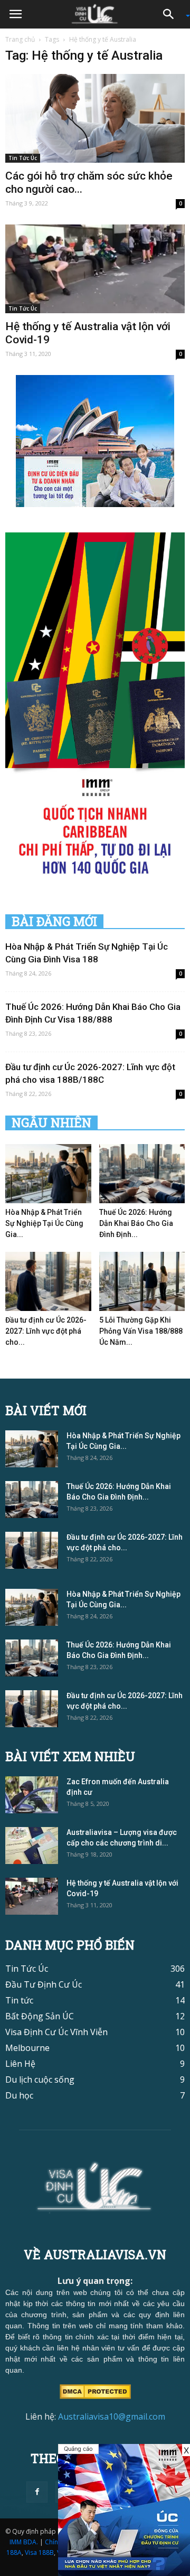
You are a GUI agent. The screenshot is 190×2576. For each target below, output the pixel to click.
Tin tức (19, 2000)
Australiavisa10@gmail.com (112, 2416)
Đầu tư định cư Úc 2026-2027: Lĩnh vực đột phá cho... (46, 1331)
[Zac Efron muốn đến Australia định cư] (32, 1795)
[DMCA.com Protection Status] (95, 2391)
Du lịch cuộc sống (40, 2079)
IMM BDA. (24, 2542)
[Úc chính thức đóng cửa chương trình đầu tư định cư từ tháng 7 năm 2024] (124, 2510)
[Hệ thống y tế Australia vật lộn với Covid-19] (95, 269)
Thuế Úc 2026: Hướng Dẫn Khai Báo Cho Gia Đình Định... (136, 1223)
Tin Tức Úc (23, 158)
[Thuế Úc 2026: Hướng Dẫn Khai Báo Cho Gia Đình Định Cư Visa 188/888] (142, 1174)
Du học (19, 2095)
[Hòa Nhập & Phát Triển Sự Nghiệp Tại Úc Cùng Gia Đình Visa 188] (48, 1174)
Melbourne (27, 2048)
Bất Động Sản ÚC (40, 2016)
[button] (172, 14)
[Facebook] (37, 2492)
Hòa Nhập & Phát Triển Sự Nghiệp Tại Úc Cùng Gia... (44, 1223)
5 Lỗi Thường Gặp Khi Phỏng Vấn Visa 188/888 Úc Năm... (141, 1331)
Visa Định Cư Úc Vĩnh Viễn (56, 2032)
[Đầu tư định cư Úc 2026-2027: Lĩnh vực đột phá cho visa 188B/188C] (48, 1281)
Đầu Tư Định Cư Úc (44, 1984)
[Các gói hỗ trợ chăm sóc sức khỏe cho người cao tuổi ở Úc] (95, 118)
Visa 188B (39, 2552)
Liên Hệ (20, 2064)
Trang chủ (20, 39)
